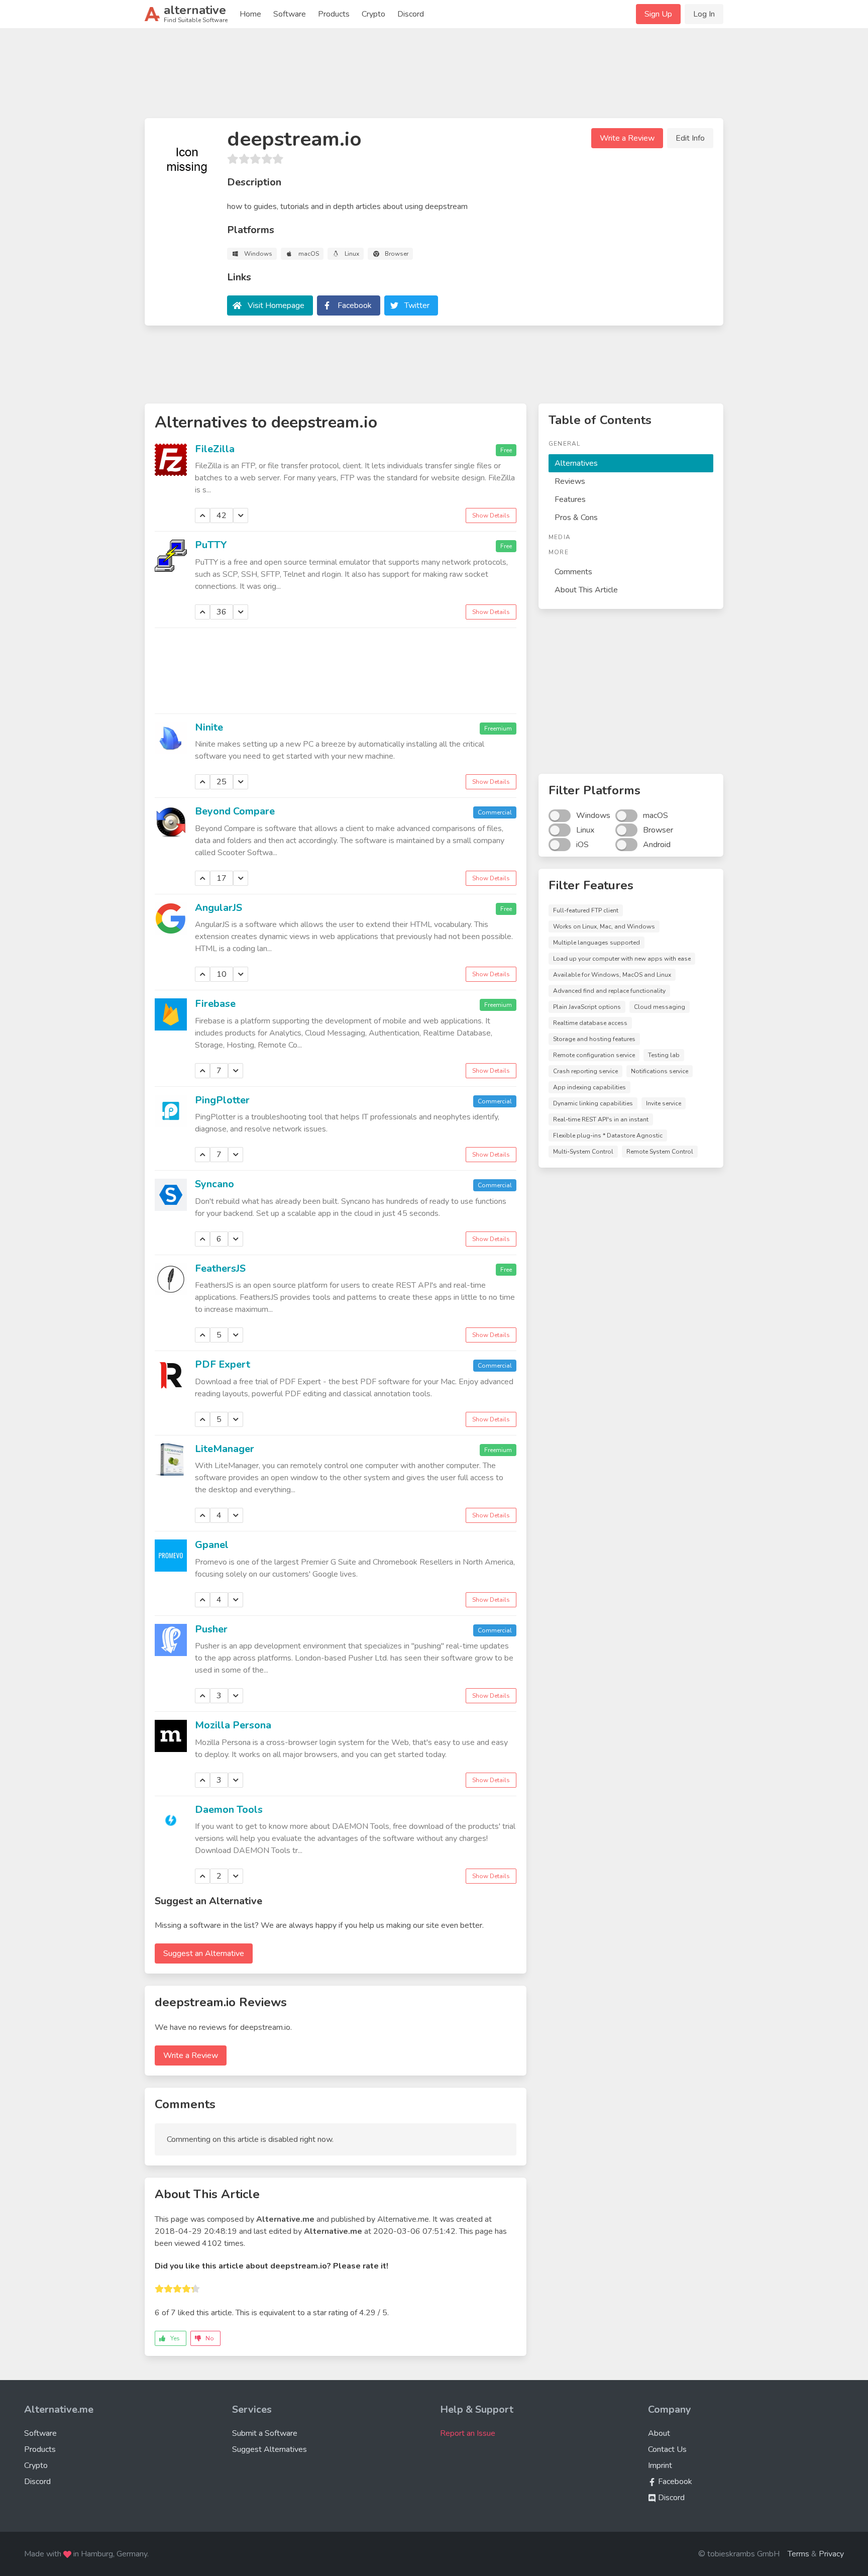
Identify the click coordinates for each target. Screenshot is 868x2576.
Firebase (215, 1004)
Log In (704, 14)
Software (290, 14)
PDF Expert (223, 1364)
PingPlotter (222, 1100)
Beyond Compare (235, 811)
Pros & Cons (576, 518)
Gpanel (212, 1545)
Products (334, 14)
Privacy (831, 2554)
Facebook (355, 305)
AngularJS (219, 908)
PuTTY (211, 545)
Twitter (417, 305)
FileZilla (215, 449)
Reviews (570, 481)
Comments (573, 572)
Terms (798, 2554)
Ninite (209, 727)
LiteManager (225, 1449)
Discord (411, 14)
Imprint (660, 2465)
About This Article (586, 590)
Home (250, 14)
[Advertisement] (434, 77)
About (659, 2433)
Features (570, 499)
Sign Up (658, 14)
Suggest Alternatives (269, 2449)
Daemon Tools (229, 1810)
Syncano (214, 1184)
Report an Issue (468, 2433)
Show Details (491, 516)
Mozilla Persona (233, 1725)
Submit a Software (265, 2433)
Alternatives (576, 463)
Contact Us (667, 2449)
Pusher (211, 1629)
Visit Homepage (276, 305)
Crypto (373, 14)
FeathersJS (220, 1268)
